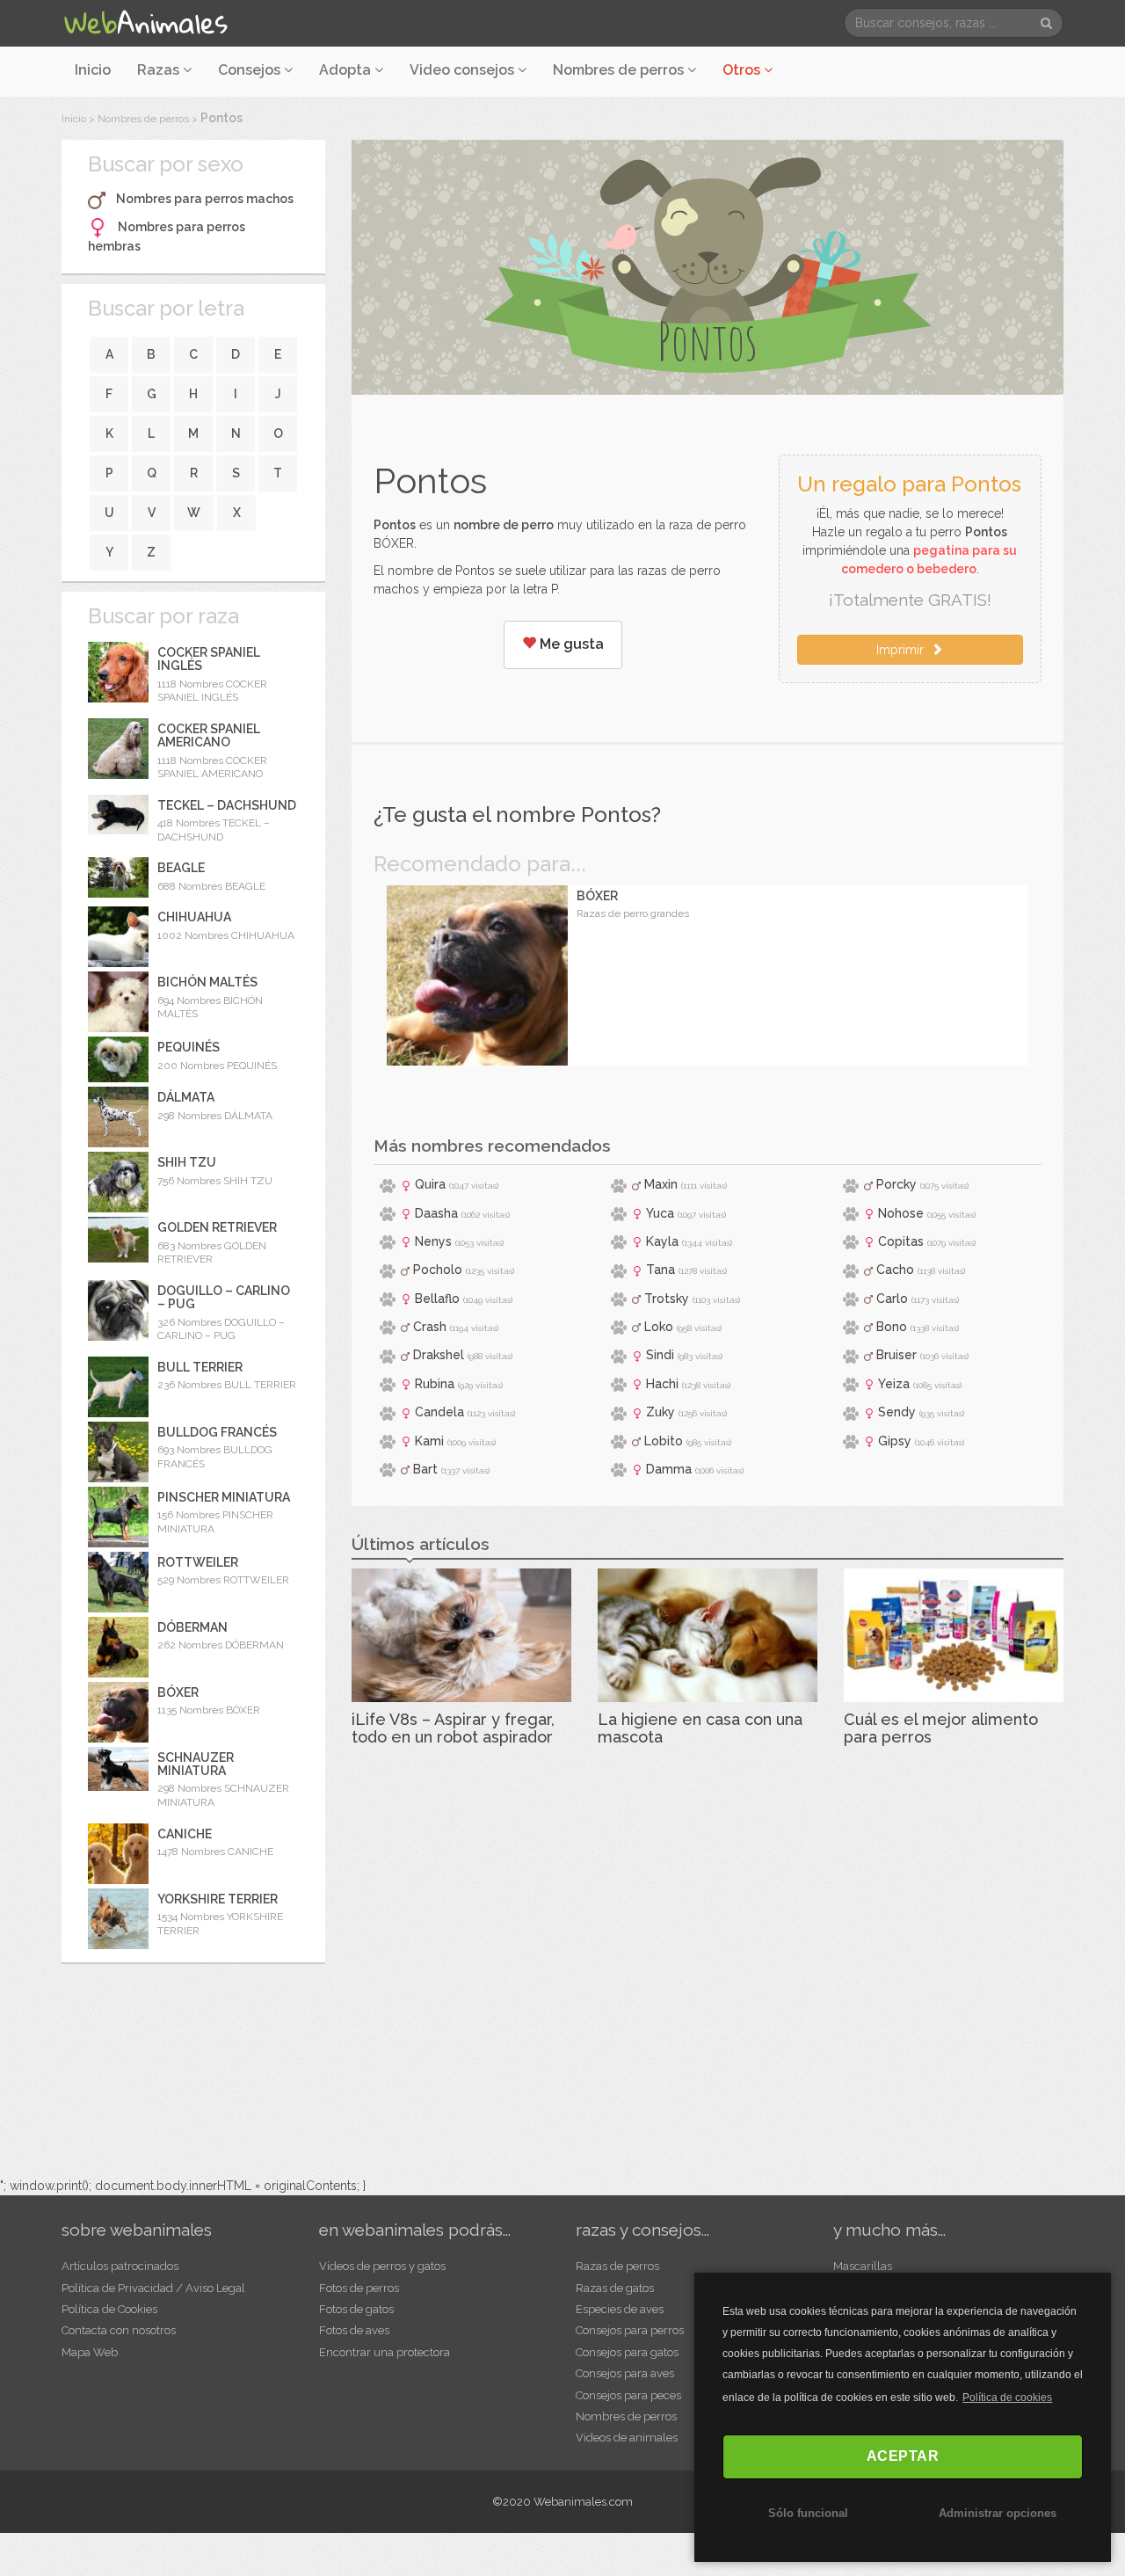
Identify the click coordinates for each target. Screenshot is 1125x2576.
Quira (430, 1184)
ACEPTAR (903, 2456)
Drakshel (439, 1355)
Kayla (662, 1241)
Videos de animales (627, 2438)
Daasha (436, 1213)
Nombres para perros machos (205, 199)
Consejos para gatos (627, 2352)
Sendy (897, 1412)
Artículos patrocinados (120, 2266)
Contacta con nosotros (119, 2330)
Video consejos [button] (464, 70)
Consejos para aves (625, 2373)
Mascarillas (863, 2266)
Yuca (660, 1213)
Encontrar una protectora (385, 2352)
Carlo (892, 1299)
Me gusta (570, 644)
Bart (425, 1469)
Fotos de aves (354, 2330)
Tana (660, 1270)
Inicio (93, 70)
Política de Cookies (109, 2309)
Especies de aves (620, 2309)
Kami (429, 1441)
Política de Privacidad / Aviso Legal (153, 2288)
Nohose (901, 1213)
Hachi (662, 1384)
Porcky (896, 1184)
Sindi (660, 1355)
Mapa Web (90, 2352)
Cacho (895, 1270)
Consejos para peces (628, 2395)
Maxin (661, 1184)
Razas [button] (160, 70)
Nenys (433, 1241)
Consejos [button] (251, 70)
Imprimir (904, 650)
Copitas (901, 1241)
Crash (430, 1327)
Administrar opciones (998, 2513)
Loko (659, 1327)
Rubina (435, 1384)
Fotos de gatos (356, 2309)
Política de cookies (1007, 2398)
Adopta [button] (347, 70)
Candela (439, 1412)
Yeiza (894, 1384)
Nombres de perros (620, 70)
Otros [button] (743, 70)
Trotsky (667, 1299)
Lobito (664, 1441)
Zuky (660, 1412)
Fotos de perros (359, 2288)
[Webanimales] (145, 23)
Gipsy (895, 1441)
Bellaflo (437, 1299)
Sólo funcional (808, 2513)
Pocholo (438, 1270)
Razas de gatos (615, 2288)
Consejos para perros (630, 2330)
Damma (669, 1469)
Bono (892, 1327)
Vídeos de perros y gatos (382, 2266)
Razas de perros (617, 2266)
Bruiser (896, 1355)
